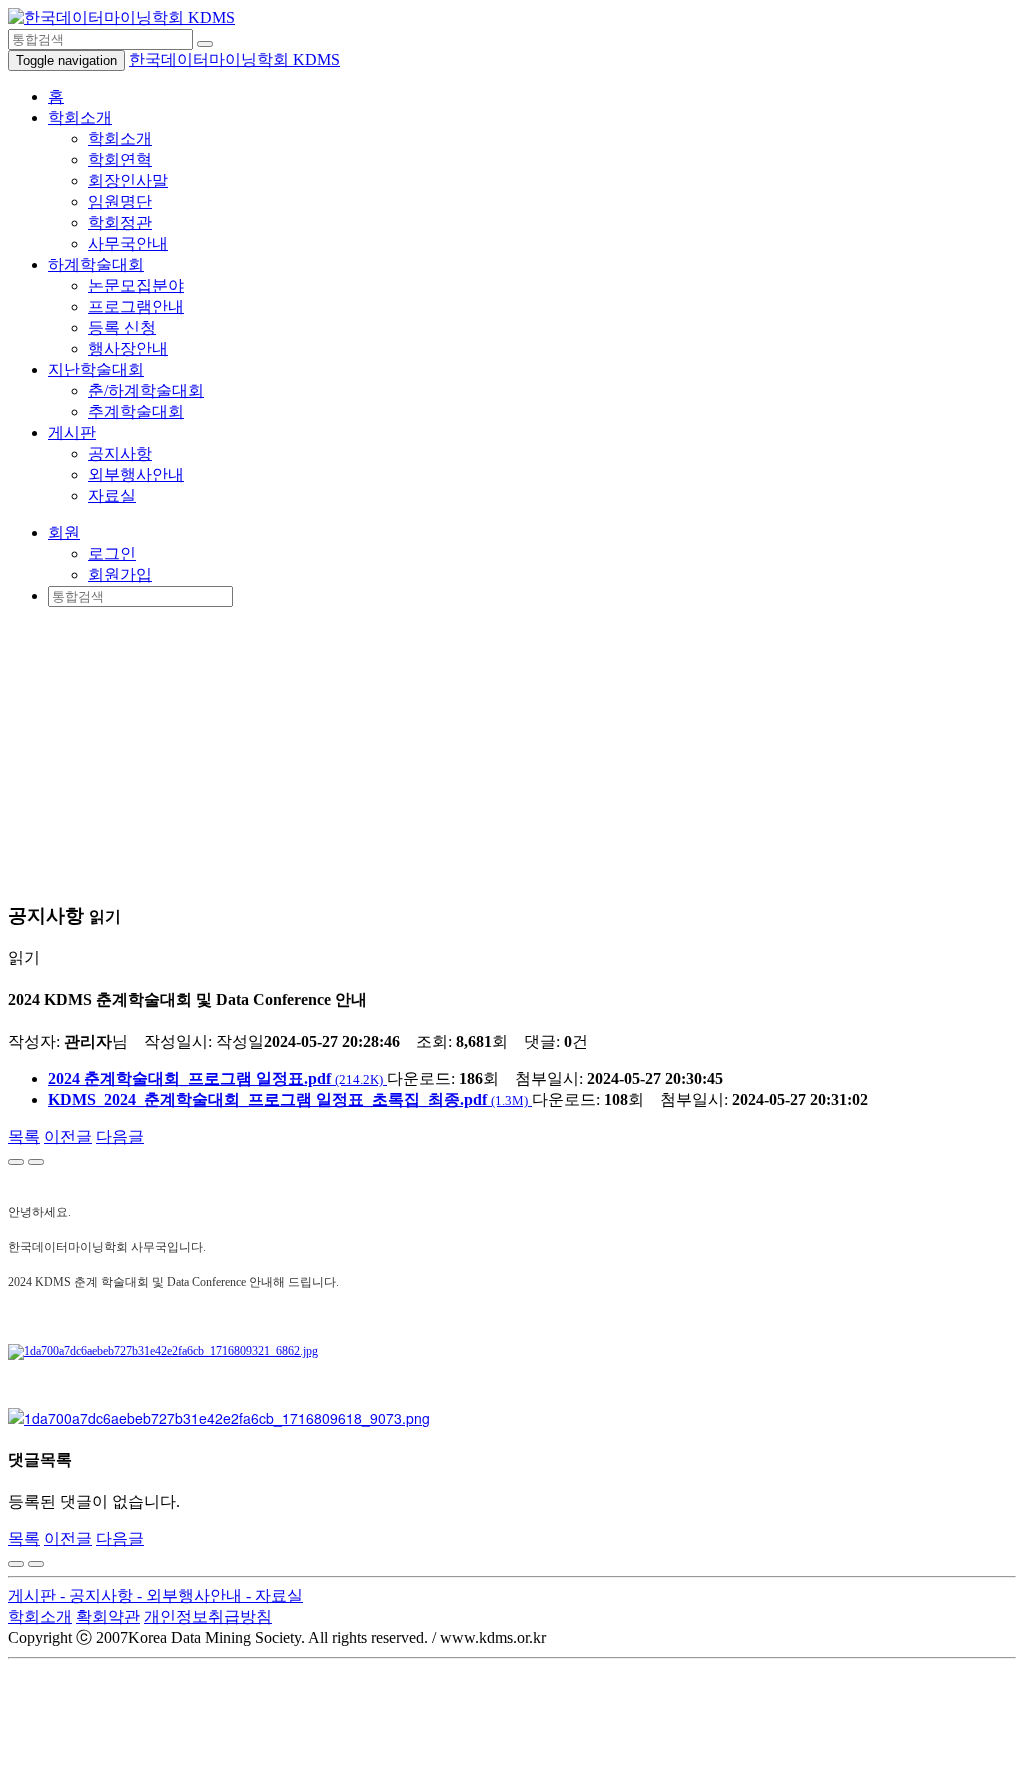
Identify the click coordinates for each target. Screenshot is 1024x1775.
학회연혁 (120, 159)
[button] (64, 532)
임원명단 (120, 201)
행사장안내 (128, 348)
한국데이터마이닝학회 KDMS (234, 59)
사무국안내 (128, 243)
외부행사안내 (136, 474)
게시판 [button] (72, 432)
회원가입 (120, 574)
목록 (24, 1136)
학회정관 (120, 222)
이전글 (68, 1136)
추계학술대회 (136, 411)
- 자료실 (274, 1595)
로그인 (112, 553)
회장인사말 (128, 180)
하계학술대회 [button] (96, 264)
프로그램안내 (136, 306)
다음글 (120, 1136)
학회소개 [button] (80, 117)
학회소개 (120, 138)
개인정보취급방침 (208, 1616)
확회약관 (108, 1616)
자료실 (112, 495)
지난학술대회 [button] (96, 369)
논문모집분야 (136, 285)
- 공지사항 (98, 1595)
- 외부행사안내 (191, 1595)
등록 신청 (122, 327)
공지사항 (120, 453)
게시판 (34, 1595)
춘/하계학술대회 (146, 390)
